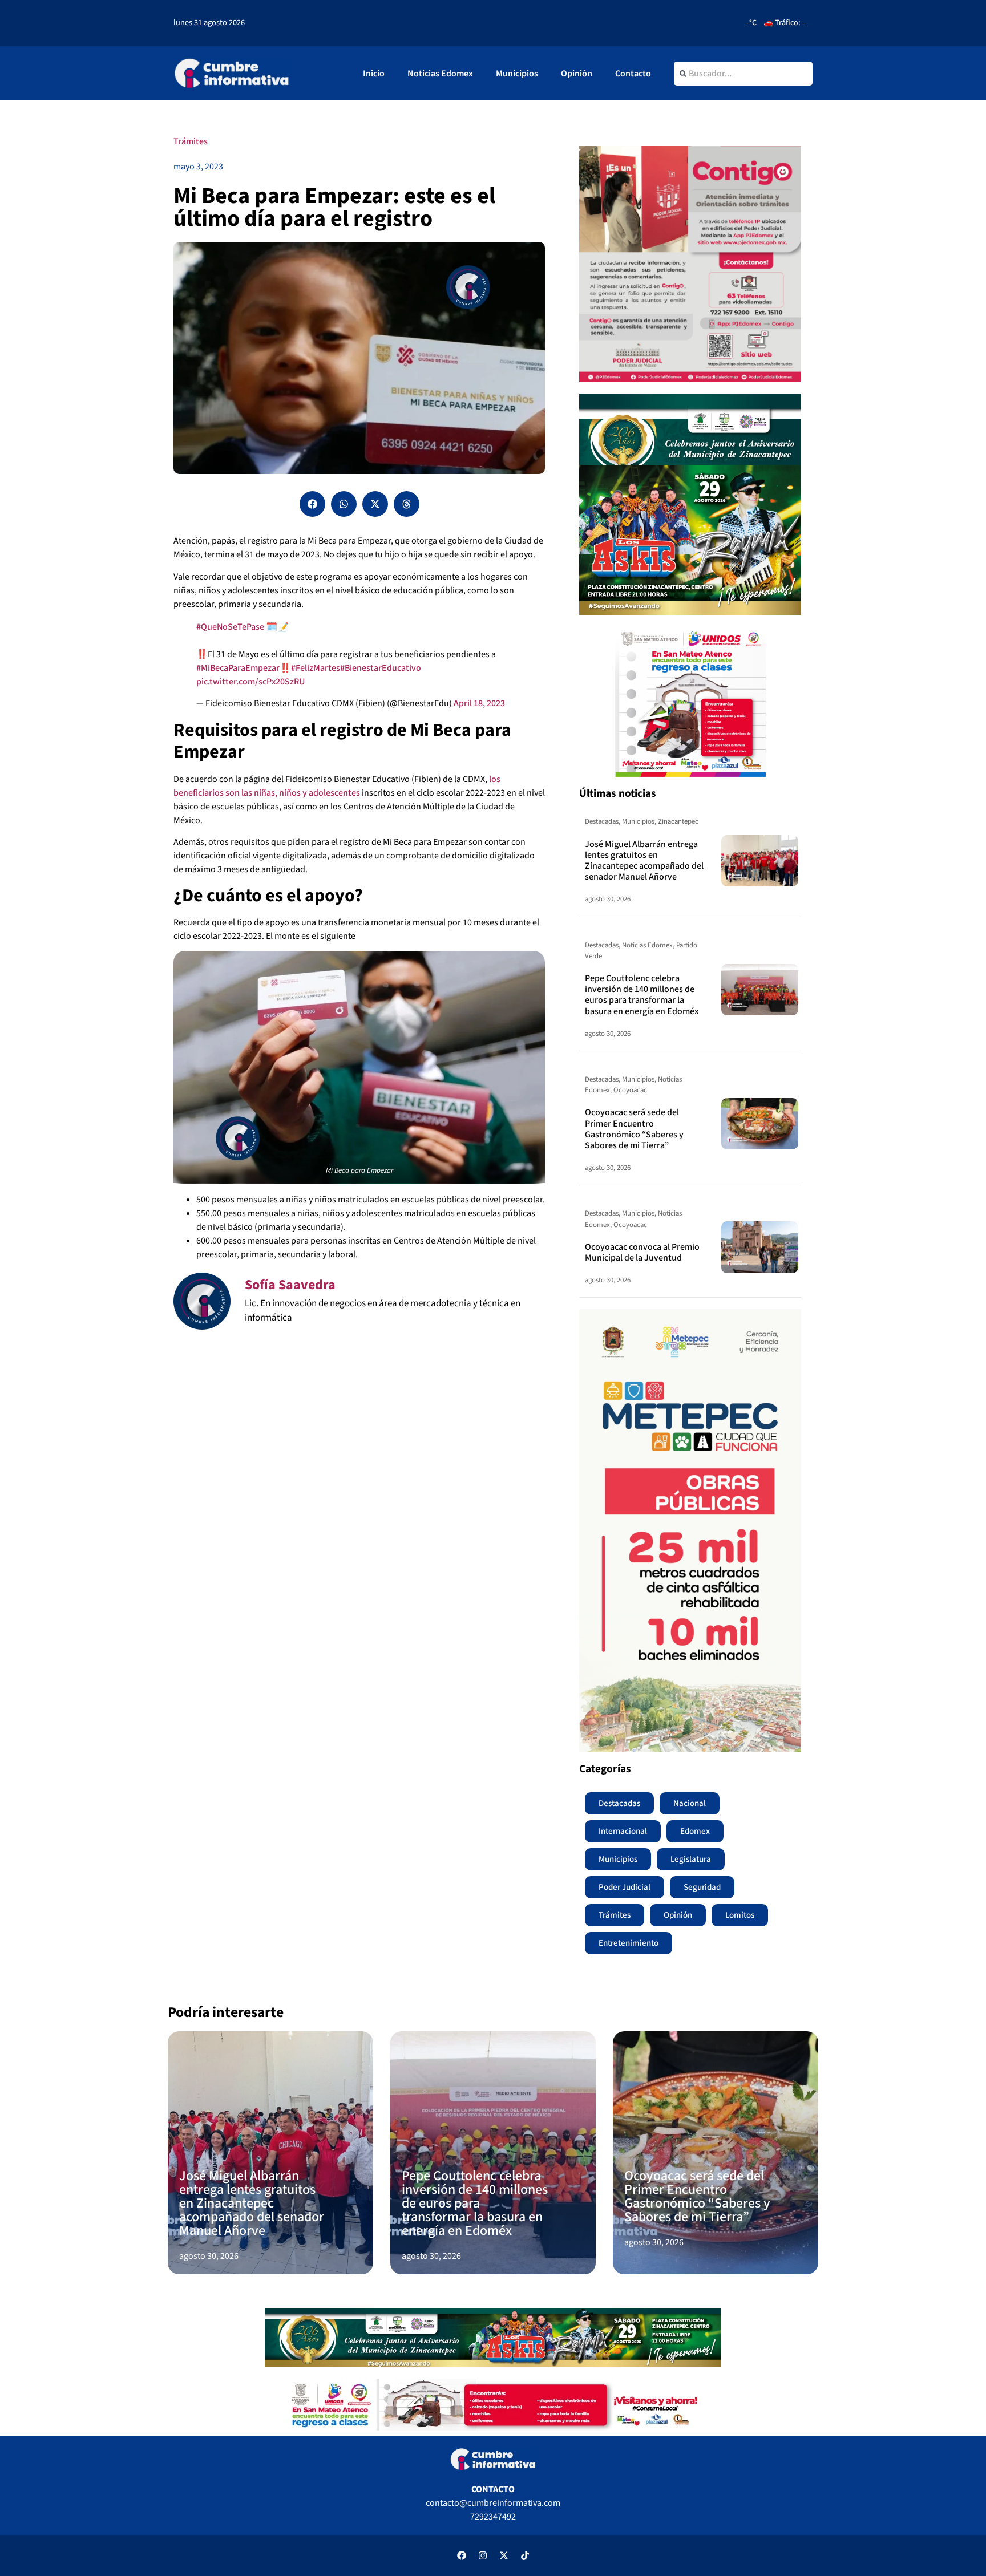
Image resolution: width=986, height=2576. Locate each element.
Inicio (374, 74)
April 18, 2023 (479, 703)
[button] (312, 504)
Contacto (633, 74)
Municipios (517, 74)
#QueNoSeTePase (230, 627)
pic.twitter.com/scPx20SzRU (250, 682)
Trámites (191, 141)
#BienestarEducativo (381, 668)
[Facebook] (462, 2555)
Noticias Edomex (440, 74)
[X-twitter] (504, 2555)
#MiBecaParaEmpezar (238, 668)
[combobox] (743, 74)
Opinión (577, 74)
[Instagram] (483, 2555)
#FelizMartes (316, 668)
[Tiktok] (525, 2555)
